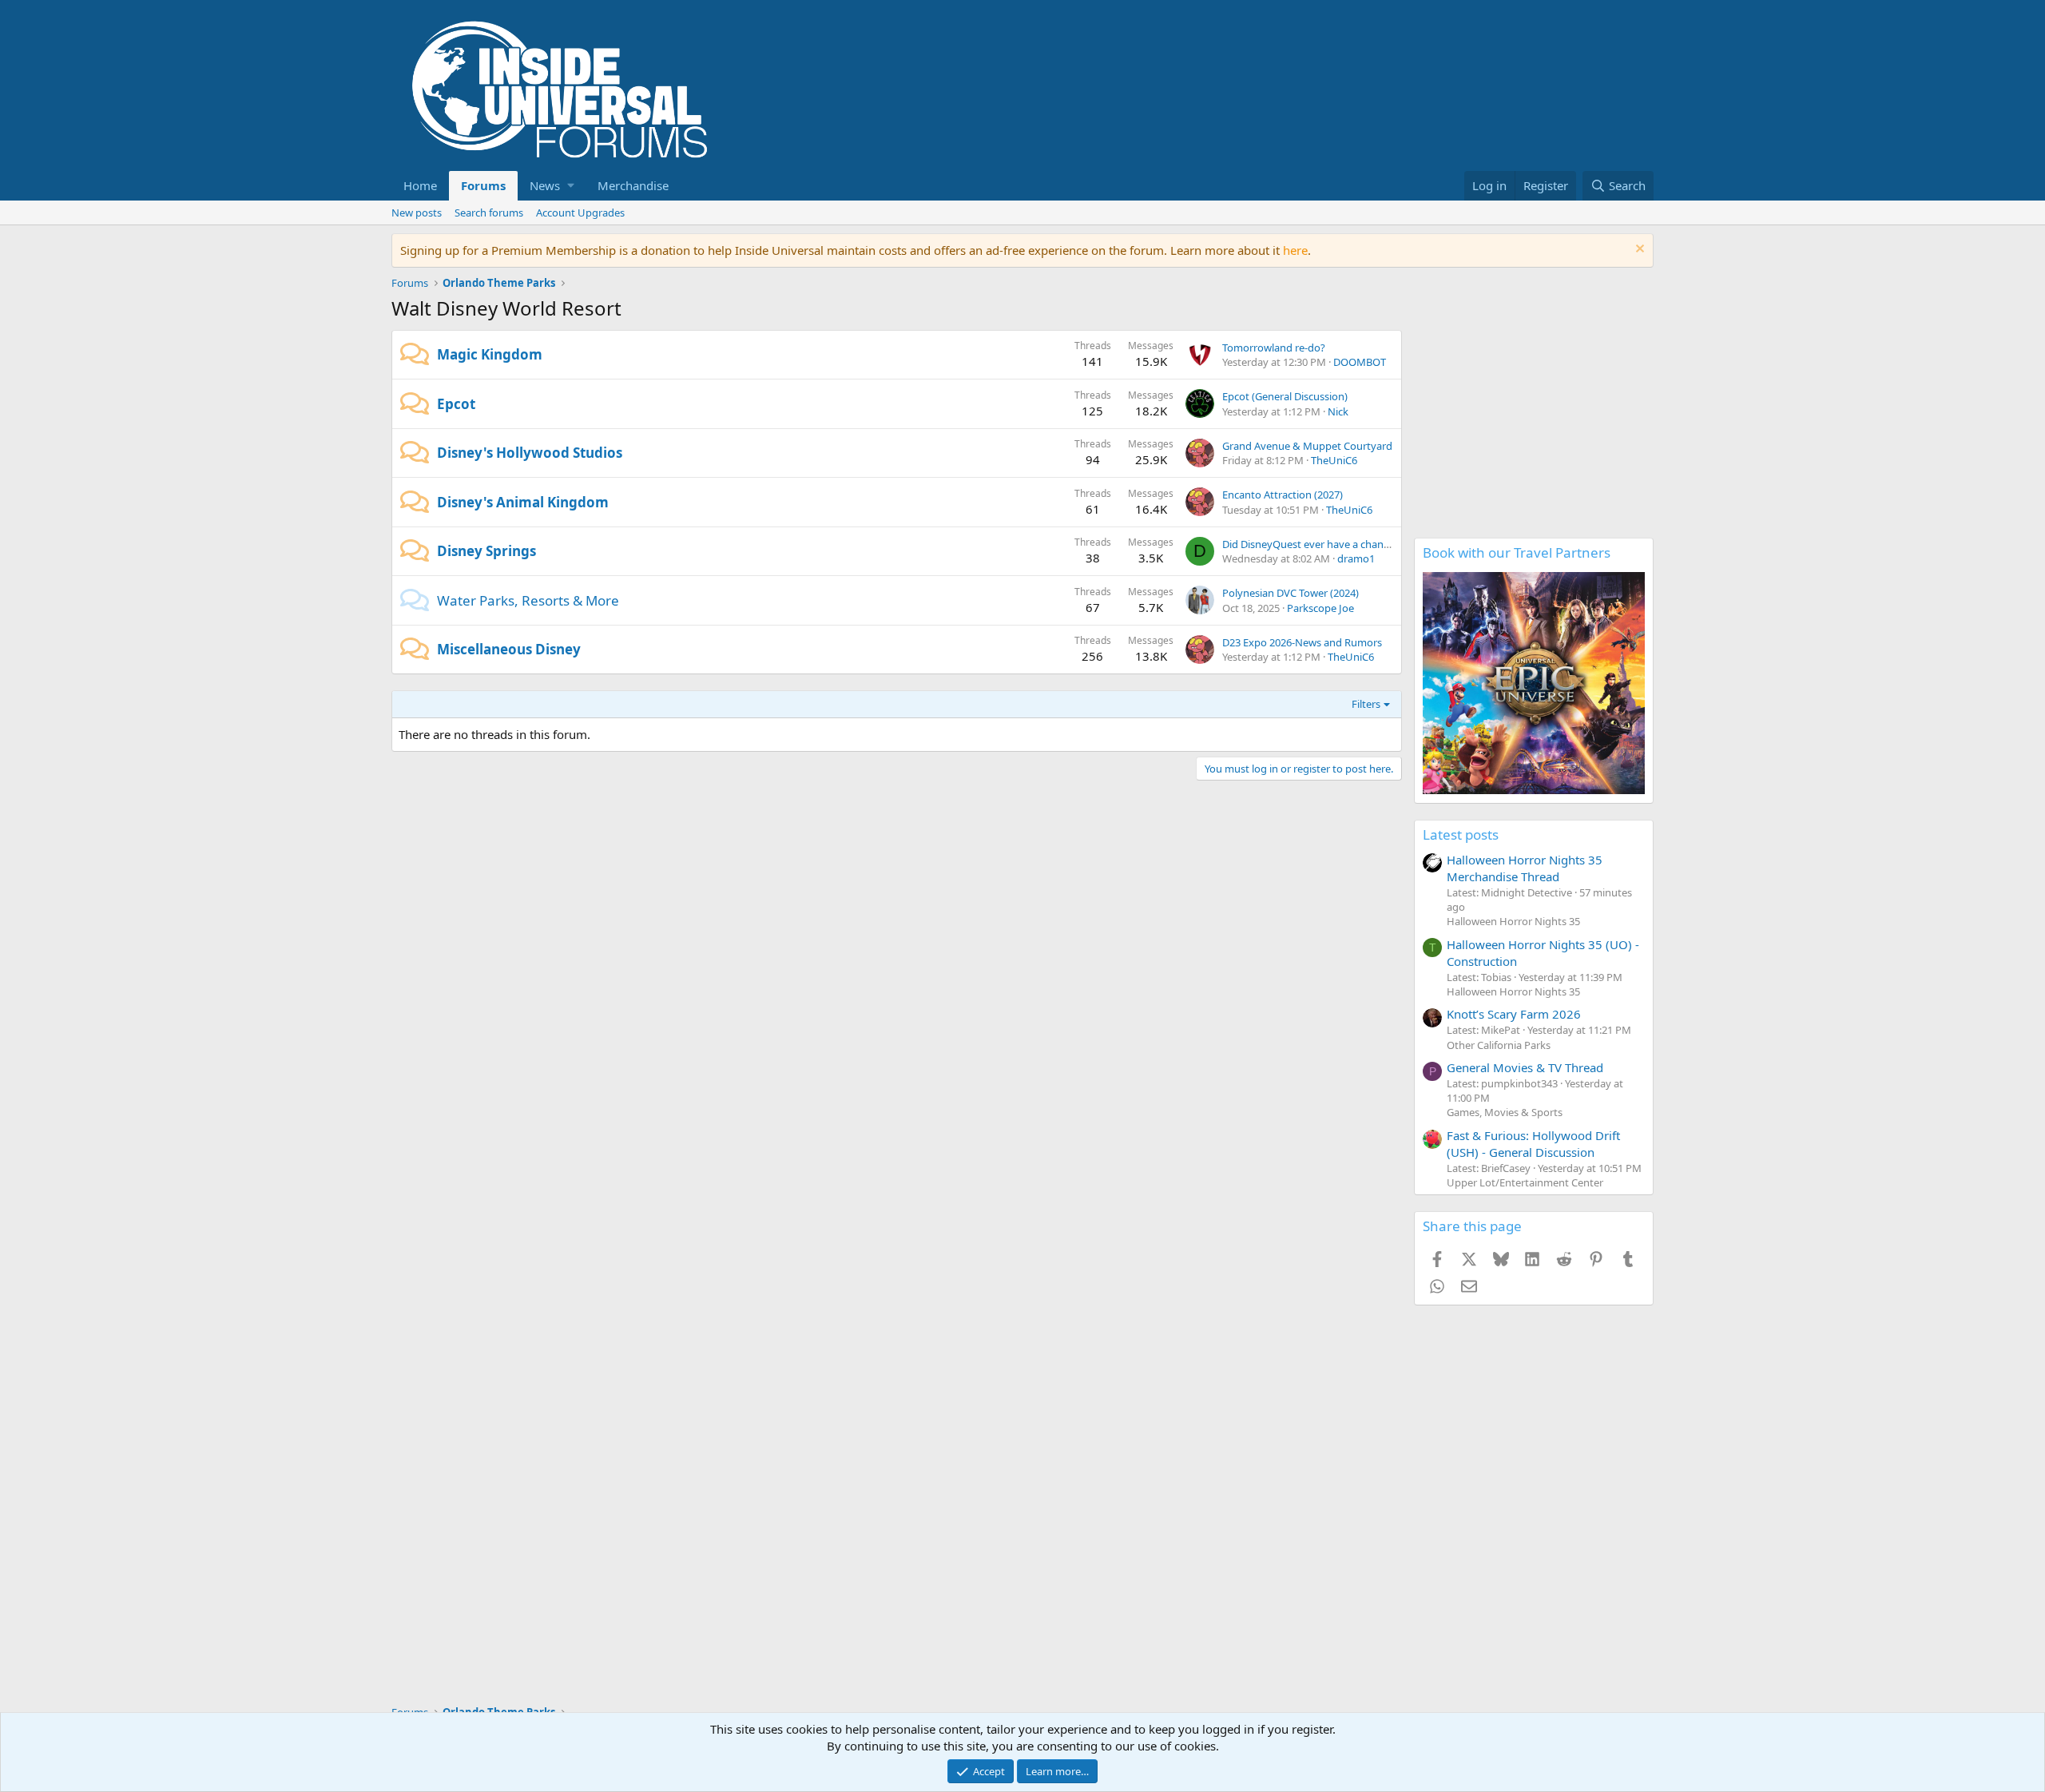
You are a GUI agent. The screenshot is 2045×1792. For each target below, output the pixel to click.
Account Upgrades (580, 213)
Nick (1338, 411)
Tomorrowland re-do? (1274, 348)
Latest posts (1461, 834)
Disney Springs (486, 551)
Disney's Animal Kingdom (523, 502)
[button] (552, 186)
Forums (483, 185)
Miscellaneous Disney (509, 649)
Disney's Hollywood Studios (530, 453)
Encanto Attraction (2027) (1283, 495)
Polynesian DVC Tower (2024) (1291, 593)
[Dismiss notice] (1638, 250)
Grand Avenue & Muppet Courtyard (1307, 446)
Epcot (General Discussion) (1285, 396)
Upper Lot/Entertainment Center (1525, 1182)
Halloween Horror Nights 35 (1513, 921)
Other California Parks (1499, 1045)
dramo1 (1356, 558)
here (1295, 250)
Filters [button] (1366, 704)
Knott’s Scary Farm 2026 (1514, 1014)
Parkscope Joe (1320, 608)
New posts (417, 213)
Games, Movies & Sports (1505, 1112)
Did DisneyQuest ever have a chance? (1310, 544)
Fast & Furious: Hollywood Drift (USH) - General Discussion (1533, 1144)
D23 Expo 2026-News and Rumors (1302, 642)
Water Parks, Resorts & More (528, 600)
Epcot (456, 404)
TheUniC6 (1334, 460)
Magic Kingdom (490, 354)
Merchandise (633, 185)
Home (420, 185)
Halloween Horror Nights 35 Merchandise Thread (1525, 868)
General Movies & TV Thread (1525, 1067)
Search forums (489, 213)
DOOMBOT (1360, 362)
